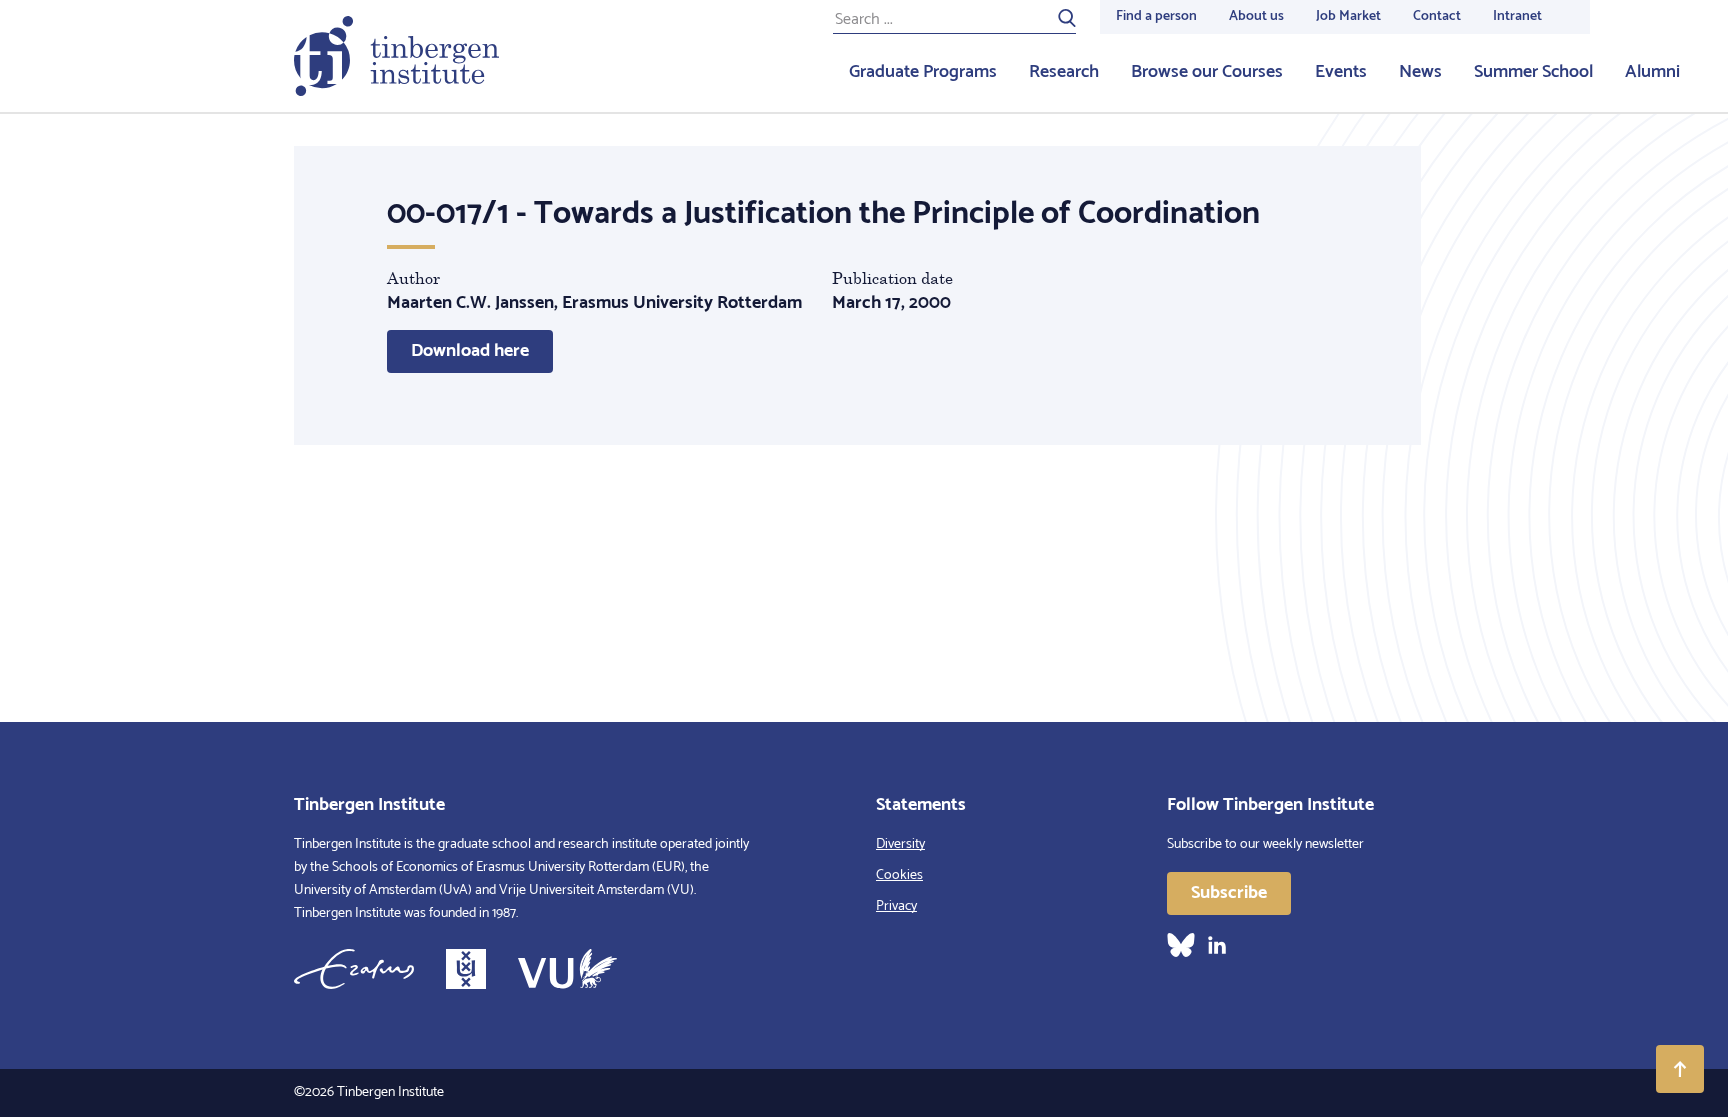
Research (1064, 72)
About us (1256, 16)
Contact (1437, 16)
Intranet (1517, 16)
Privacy (896, 906)
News (1420, 72)
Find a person (1156, 16)
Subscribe (1229, 893)
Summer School (1533, 72)
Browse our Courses (1207, 72)
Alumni (1652, 72)
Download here (470, 351)
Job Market (1348, 16)
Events (1341, 72)
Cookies (899, 875)
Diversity (900, 844)
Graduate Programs (923, 72)
